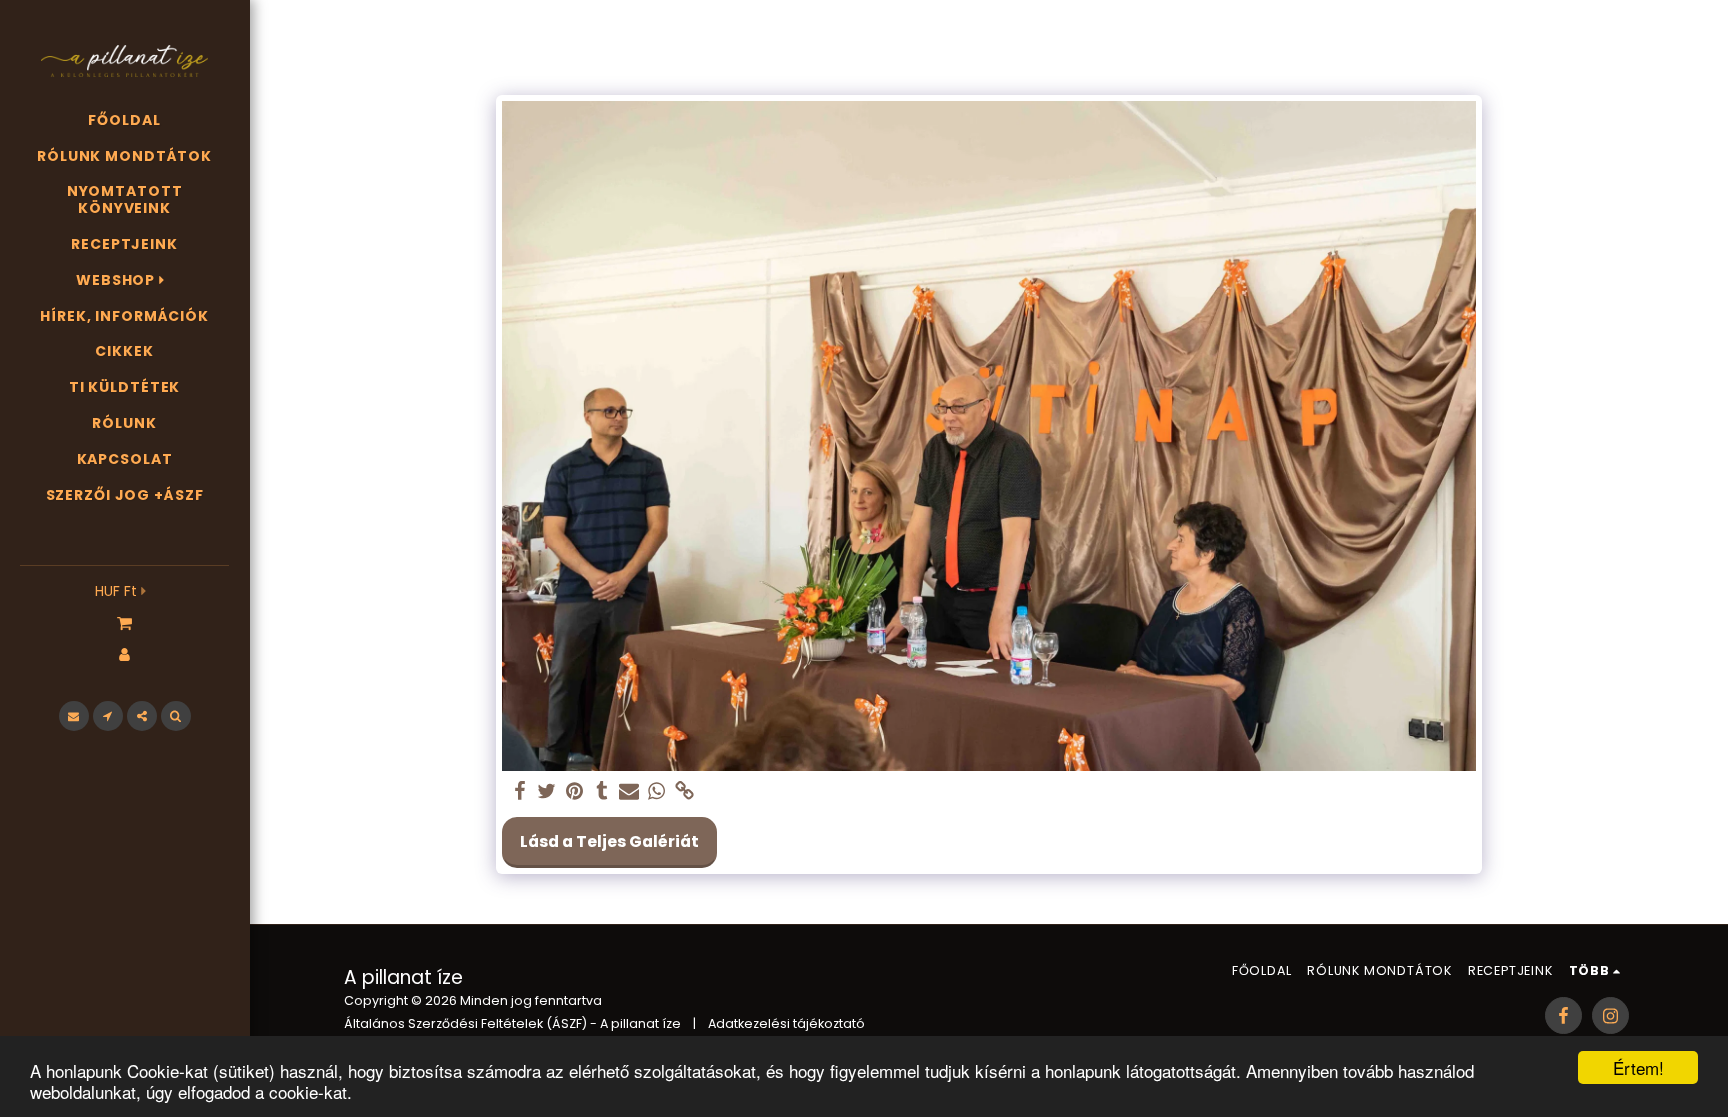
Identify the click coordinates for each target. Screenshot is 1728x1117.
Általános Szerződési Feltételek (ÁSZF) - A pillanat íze (512, 1023)
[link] (684, 791)
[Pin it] (575, 791)
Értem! (1638, 1067)
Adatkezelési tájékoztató (786, 1023)
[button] (124, 622)
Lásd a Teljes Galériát (609, 841)
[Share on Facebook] (520, 791)
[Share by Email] (629, 791)
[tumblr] (602, 791)
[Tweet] (547, 791)
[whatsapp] (657, 791)
